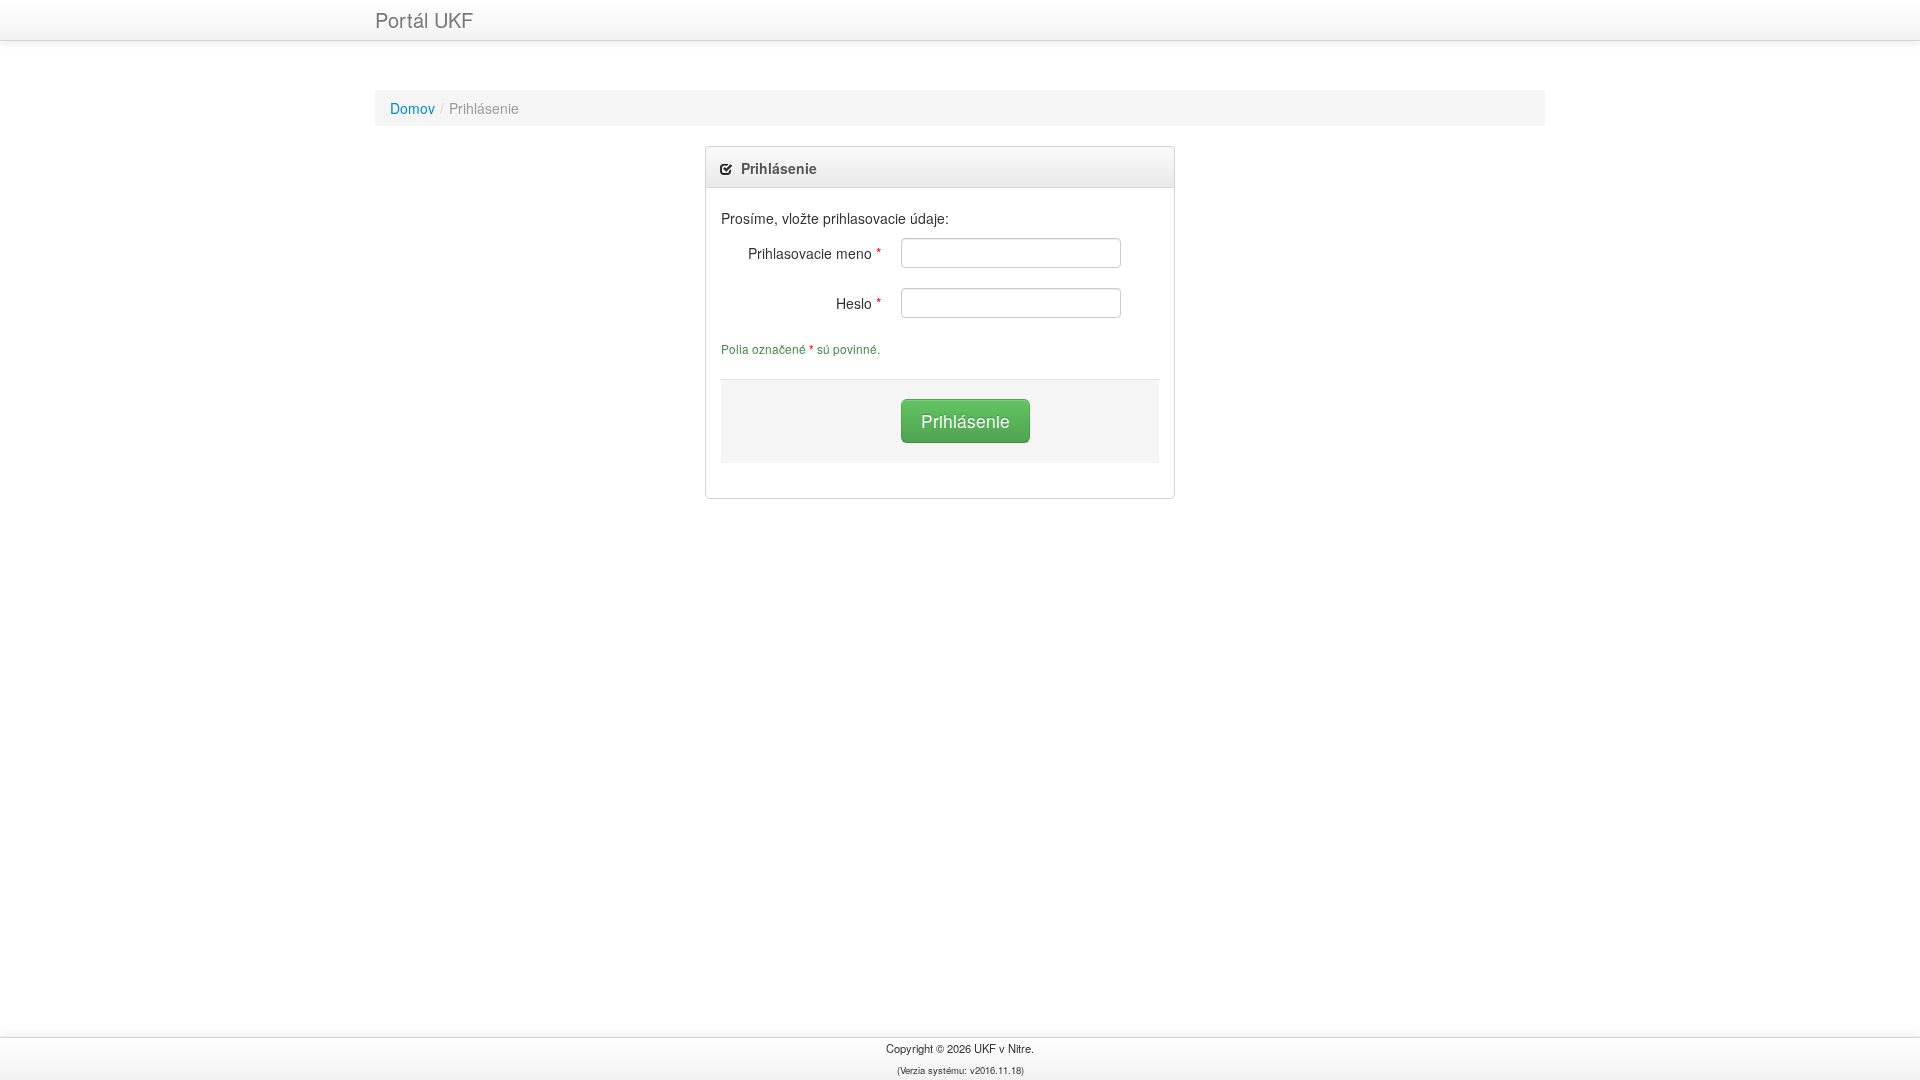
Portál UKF (424, 19)
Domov (412, 108)
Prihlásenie (965, 420)
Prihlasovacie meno (814, 253)
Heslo (858, 303)
